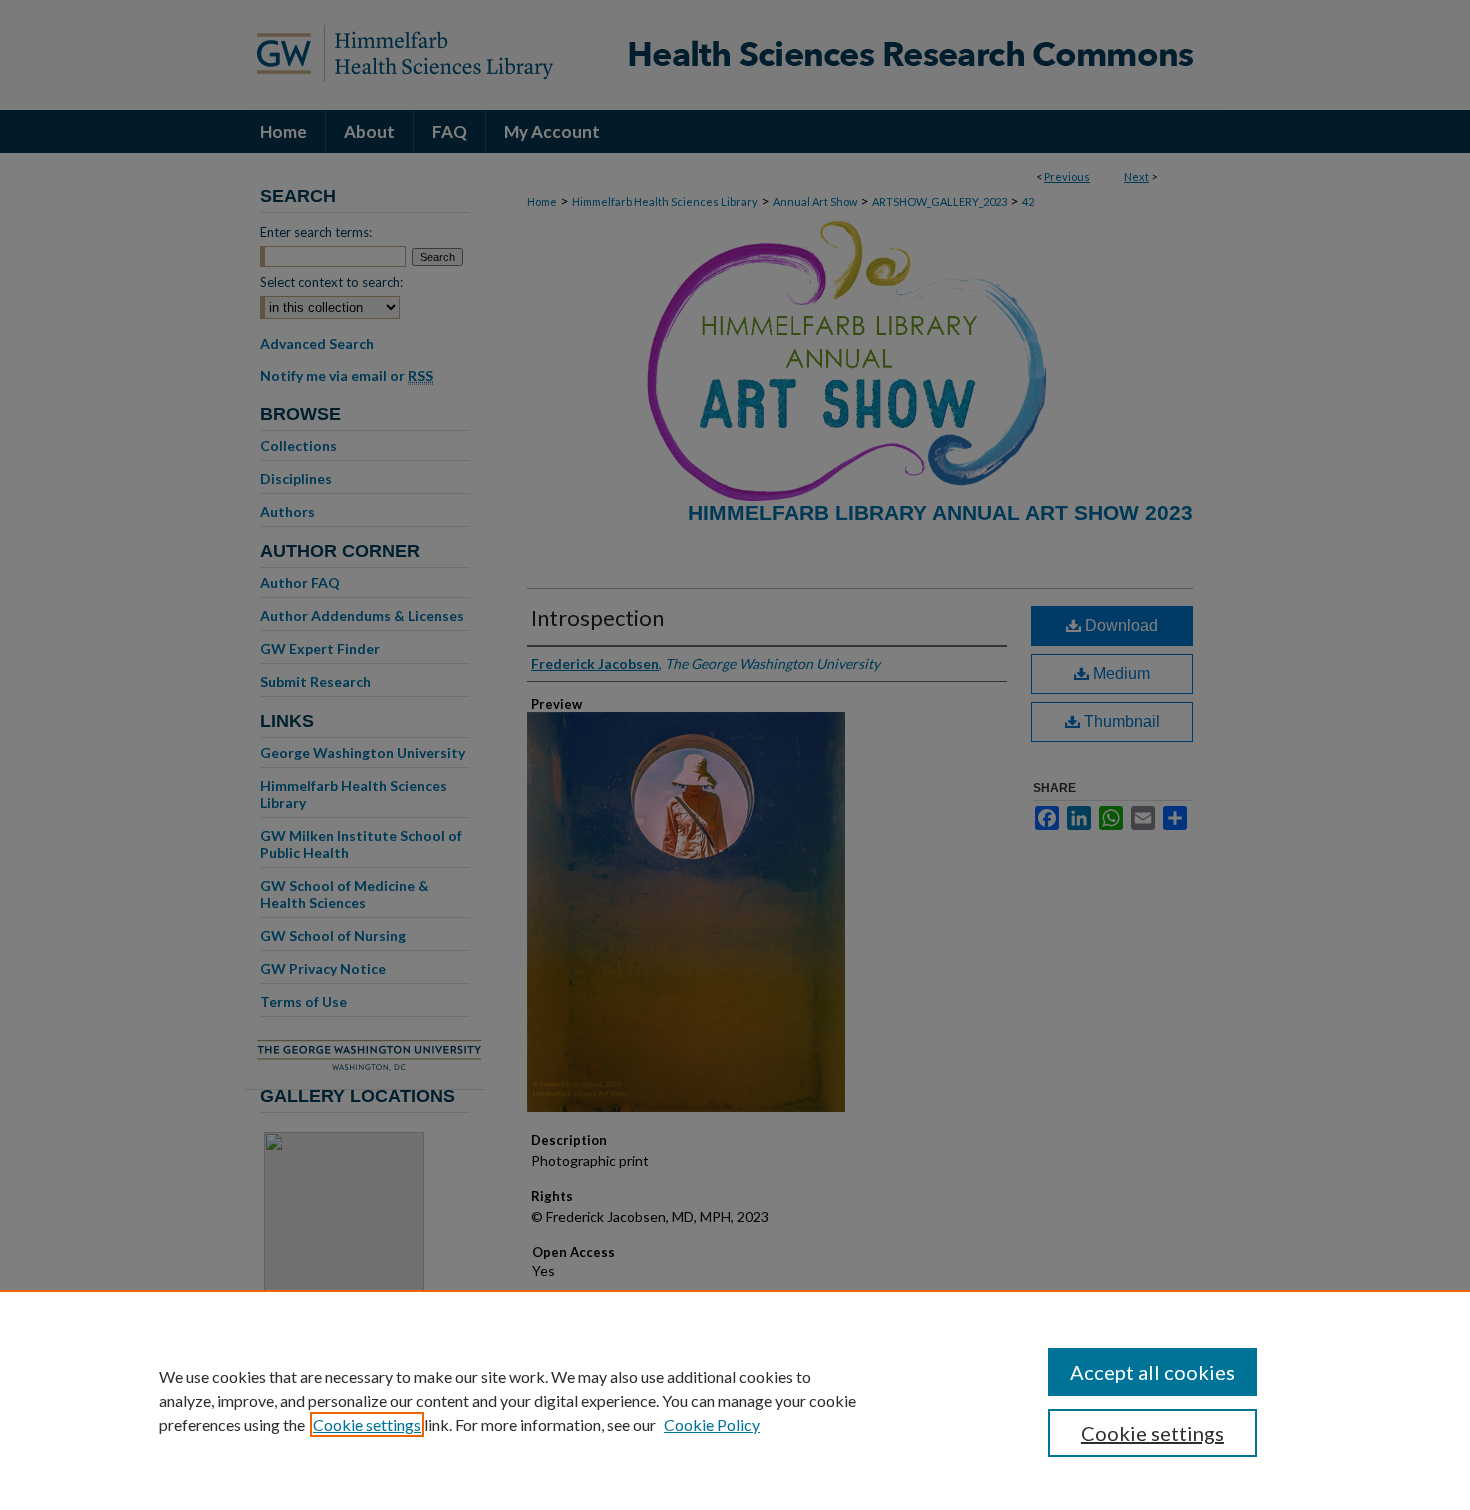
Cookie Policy (712, 1424)
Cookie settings (367, 1424)
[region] (735, 1400)
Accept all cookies (1152, 1372)
